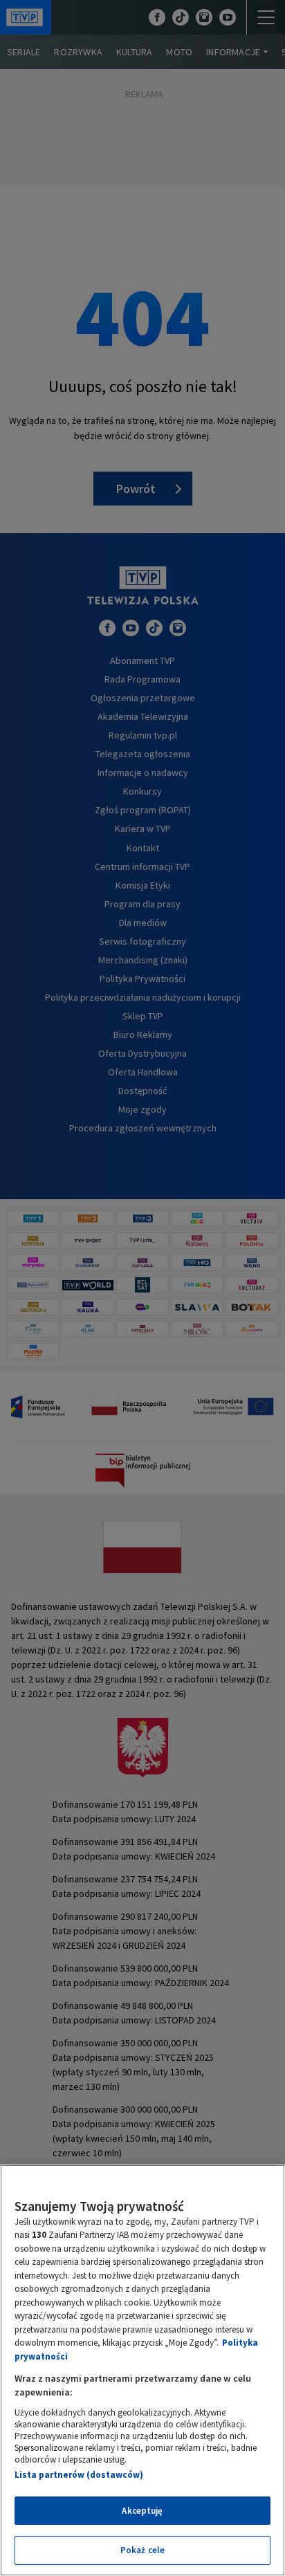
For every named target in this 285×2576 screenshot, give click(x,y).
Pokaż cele (142, 2550)
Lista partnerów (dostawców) (79, 2475)
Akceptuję (142, 2511)
